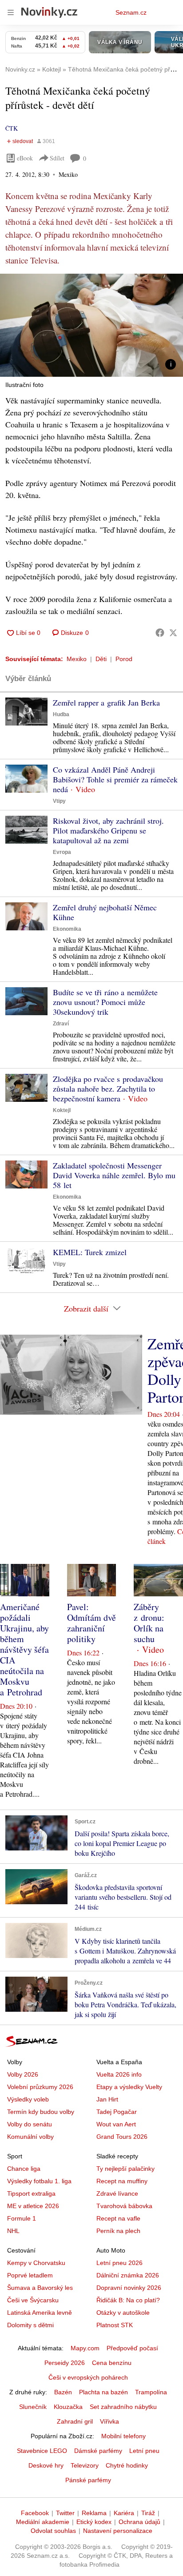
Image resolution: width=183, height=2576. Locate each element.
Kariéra (124, 2513)
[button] (91, 325)
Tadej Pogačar (117, 2112)
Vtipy (59, 801)
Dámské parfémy (98, 2451)
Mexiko (77, 659)
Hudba (61, 714)
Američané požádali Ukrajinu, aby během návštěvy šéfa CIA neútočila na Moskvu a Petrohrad (24, 1649)
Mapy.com (85, 2348)
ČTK (12, 128)
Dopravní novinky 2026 (129, 2288)
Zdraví (61, 1024)
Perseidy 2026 (65, 2363)
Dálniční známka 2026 (128, 2275)
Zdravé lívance (117, 2193)
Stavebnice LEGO (42, 2451)
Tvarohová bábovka (124, 2206)
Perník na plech (118, 2231)
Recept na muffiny (122, 2181)
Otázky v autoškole (123, 2313)
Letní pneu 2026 (119, 2263)
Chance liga (24, 2169)
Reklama (94, 2513)
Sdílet (57, 158)
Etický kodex (94, 2522)
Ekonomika (67, 929)
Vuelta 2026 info (119, 2074)
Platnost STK (115, 2325)
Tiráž (148, 2513)
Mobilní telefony (123, 2436)
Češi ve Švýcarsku (33, 2300)
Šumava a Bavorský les (40, 2288)
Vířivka (109, 2421)
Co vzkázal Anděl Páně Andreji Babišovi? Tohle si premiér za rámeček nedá (115, 779)
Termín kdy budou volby (41, 2112)
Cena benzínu (112, 2363)
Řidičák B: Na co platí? (128, 2300)
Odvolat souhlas (53, 2531)
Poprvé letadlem (30, 2275)
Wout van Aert (116, 2124)
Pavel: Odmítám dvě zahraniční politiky (91, 1623)
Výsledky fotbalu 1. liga (39, 2181)
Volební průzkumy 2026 (40, 2087)
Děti (101, 659)
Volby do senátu (30, 2124)
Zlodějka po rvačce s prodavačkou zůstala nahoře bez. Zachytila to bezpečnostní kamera (108, 1089)
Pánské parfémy (88, 2480)
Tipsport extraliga (31, 2193)
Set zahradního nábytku (123, 2407)
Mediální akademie (43, 2522)
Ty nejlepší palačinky (125, 2169)
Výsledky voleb (28, 2099)
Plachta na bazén (103, 2392)
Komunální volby (30, 2137)
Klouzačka (68, 2407)
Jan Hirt (107, 2099)
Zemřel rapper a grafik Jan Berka (106, 702)
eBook (25, 158)
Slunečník (33, 2407)
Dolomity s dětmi (30, 2325)
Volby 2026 (23, 2074)
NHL (13, 2231)
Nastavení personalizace (118, 2531)
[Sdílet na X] (173, 633)
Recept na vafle (118, 2218)
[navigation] (11, 12)
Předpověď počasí (132, 2348)
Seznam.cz (131, 12)
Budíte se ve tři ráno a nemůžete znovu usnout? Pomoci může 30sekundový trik (105, 1002)
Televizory (85, 2465)
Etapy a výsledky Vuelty (129, 2087)
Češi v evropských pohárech (88, 2377)
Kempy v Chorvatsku (36, 2263)
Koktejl (62, 1110)
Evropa (62, 852)
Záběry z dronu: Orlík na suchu (149, 1623)
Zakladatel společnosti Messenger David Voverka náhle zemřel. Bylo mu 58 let (114, 1175)
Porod (124, 659)
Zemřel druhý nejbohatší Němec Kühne (105, 912)
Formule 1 (22, 2218)
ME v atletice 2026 (33, 2206)
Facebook (35, 2513)
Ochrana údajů (139, 2522)
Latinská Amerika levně (40, 2313)
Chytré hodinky (127, 2465)
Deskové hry (46, 2465)
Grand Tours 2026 (122, 2137)
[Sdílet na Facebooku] (160, 633)
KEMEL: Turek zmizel (90, 1252)
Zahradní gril (75, 2421)
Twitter (65, 2513)
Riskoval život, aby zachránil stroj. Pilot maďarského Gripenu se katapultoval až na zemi (108, 830)
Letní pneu (144, 2451)
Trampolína (151, 2392)
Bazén (63, 2392)
